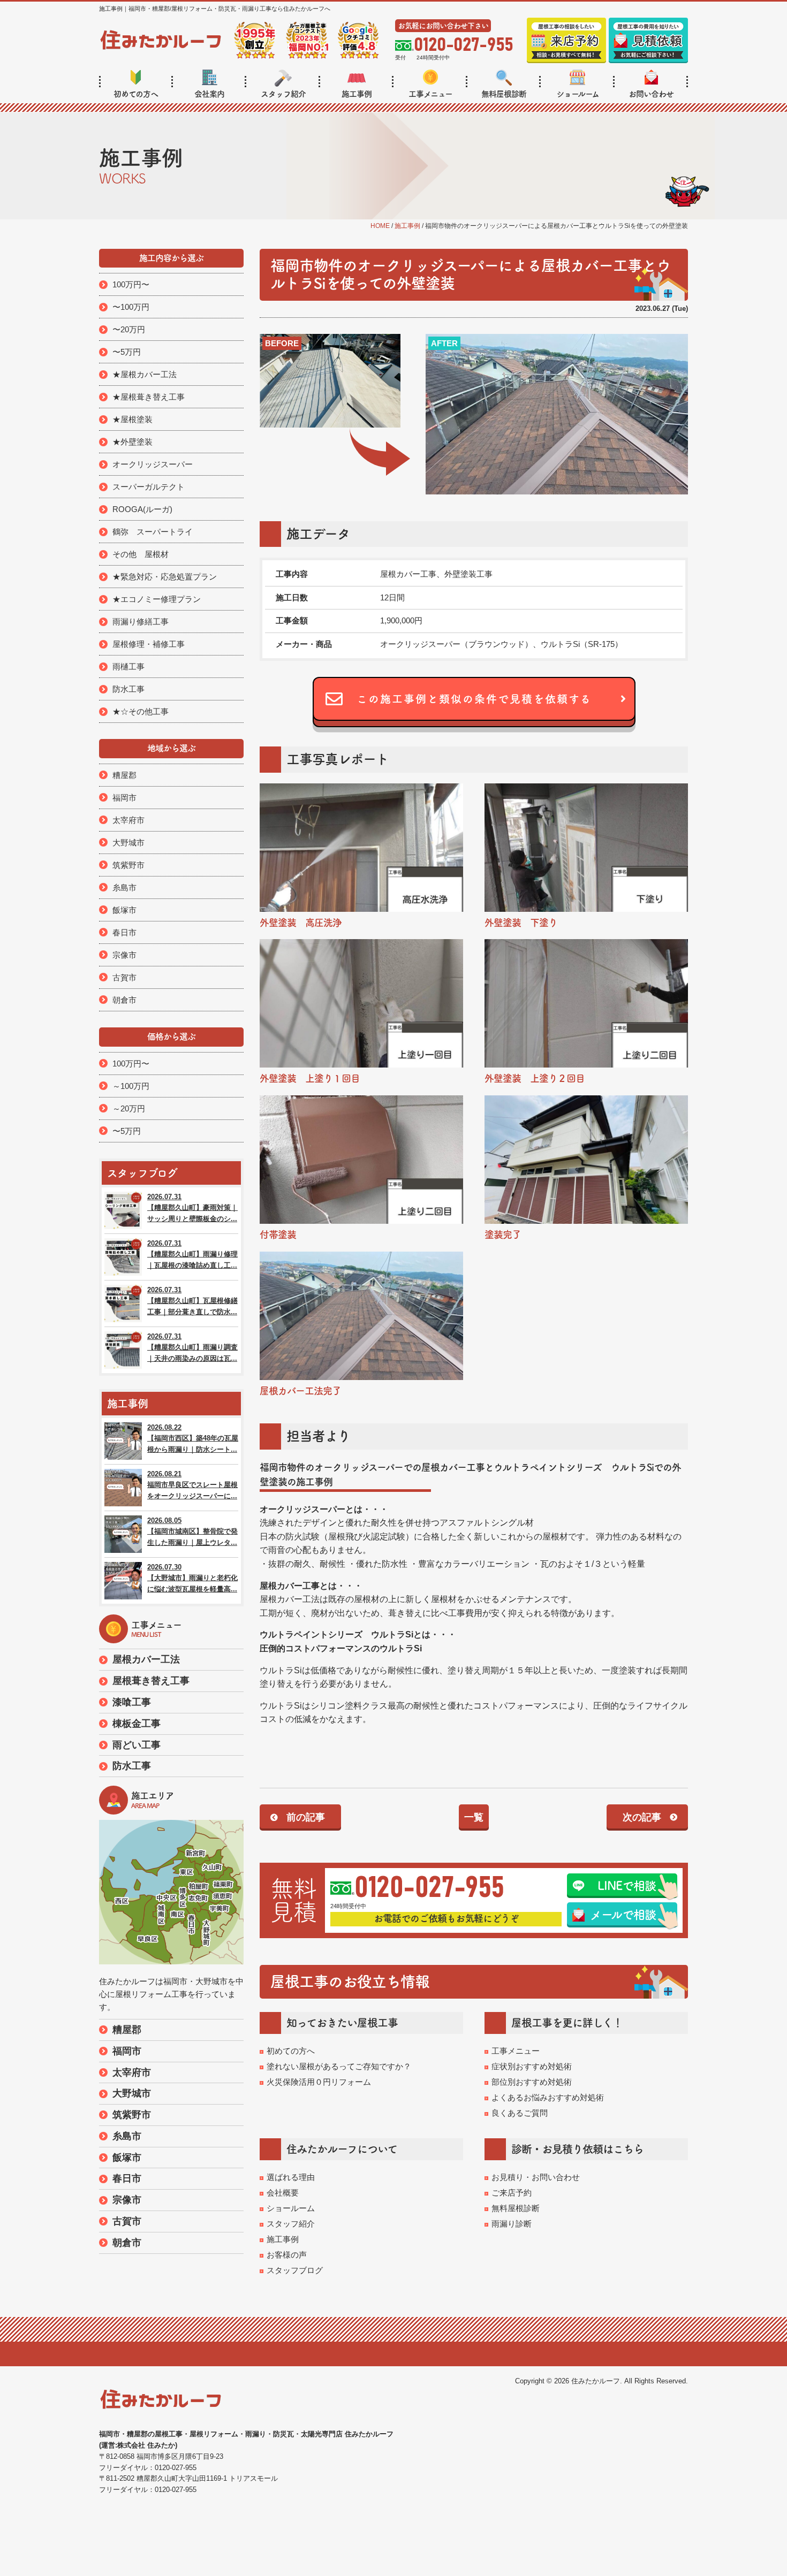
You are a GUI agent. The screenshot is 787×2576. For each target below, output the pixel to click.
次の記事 (642, 1817)
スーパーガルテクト (149, 487)
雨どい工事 (137, 1745)
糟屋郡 (124, 775)
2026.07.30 (192, 1578)
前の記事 (306, 1817)
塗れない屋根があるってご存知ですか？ (339, 2066)
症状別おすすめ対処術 (532, 2066)
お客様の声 (287, 2255)
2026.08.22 (193, 1439)
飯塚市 (124, 910)
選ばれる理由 (291, 2177)
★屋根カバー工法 (145, 374)
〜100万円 (131, 307)
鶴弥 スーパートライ (153, 532)
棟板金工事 (137, 1724)
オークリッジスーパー (153, 464)
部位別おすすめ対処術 (532, 2082)
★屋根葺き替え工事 (149, 397)
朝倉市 (124, 1000)
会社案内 (209, 94)
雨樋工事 (128, 666)
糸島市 (124, 887)
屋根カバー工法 (146, 1659)
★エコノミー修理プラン (157, 599)
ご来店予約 (512, 2193)
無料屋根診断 (504, 94)
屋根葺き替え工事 (151, 1681)
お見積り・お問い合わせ (536, 2177)
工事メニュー (430, 94)
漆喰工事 (132, 1702)
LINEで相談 (627, 1886)
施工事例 (357, 94)
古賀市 (124, 977)
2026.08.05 (192, 1532)
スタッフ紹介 (283, 94)
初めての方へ (136, 94)
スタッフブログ (295, 2270)
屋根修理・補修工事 (149, 644)
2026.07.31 (192, 1208)
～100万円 (131, 1086)
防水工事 (128, 689)
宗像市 (124, 955)
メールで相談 (623, 1915)
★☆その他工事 (141, 711)
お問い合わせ (651, 94)
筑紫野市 (128, 865)
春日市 (124, 932)
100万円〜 (131, 284)
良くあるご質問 (520, 2113)
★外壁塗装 (133, 442)
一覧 (474, 1817)
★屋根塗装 (133, 419)
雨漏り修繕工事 (141, 622)
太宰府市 (128, 820)
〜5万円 (127, 352)
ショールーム (578, 94)
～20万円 (129, 1108)
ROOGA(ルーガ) (142, 509)
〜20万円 (129, 329)
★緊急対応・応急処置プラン (165, 577)
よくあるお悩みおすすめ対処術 (548, 2097)
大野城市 (128, 843)
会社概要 (283, 2193)
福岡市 (124, 798)
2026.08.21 (192, 1485)
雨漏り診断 (512, 2224)
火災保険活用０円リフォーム (319, 2082)
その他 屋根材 (141, 554)
